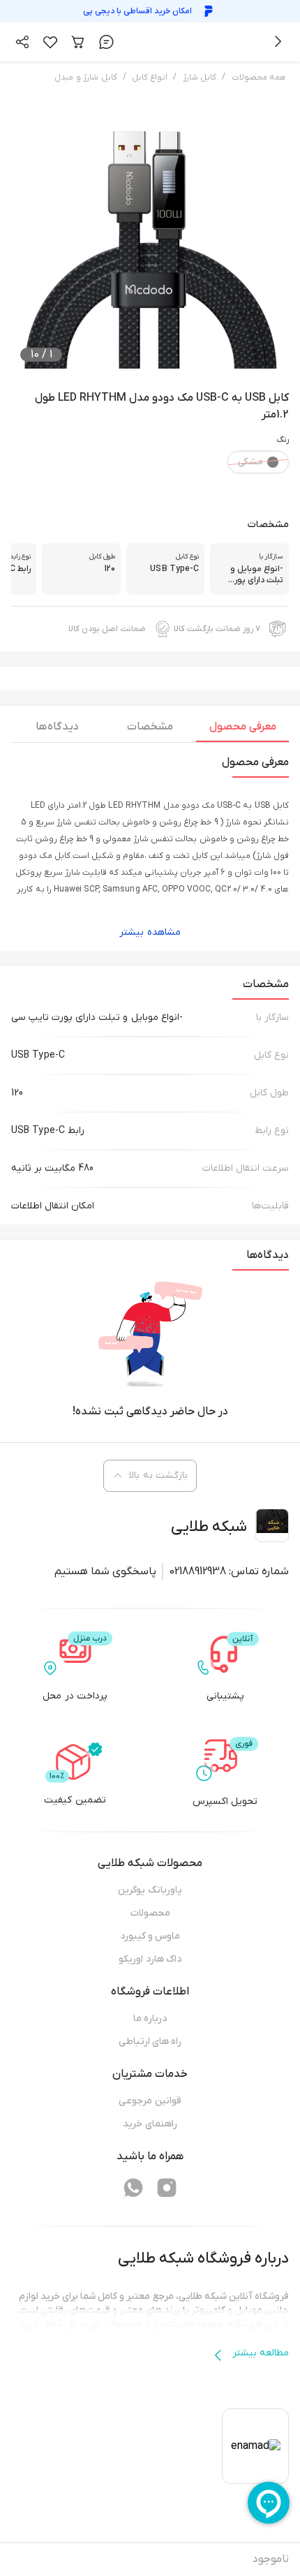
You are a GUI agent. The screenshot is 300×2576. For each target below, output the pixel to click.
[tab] (242, 730)
